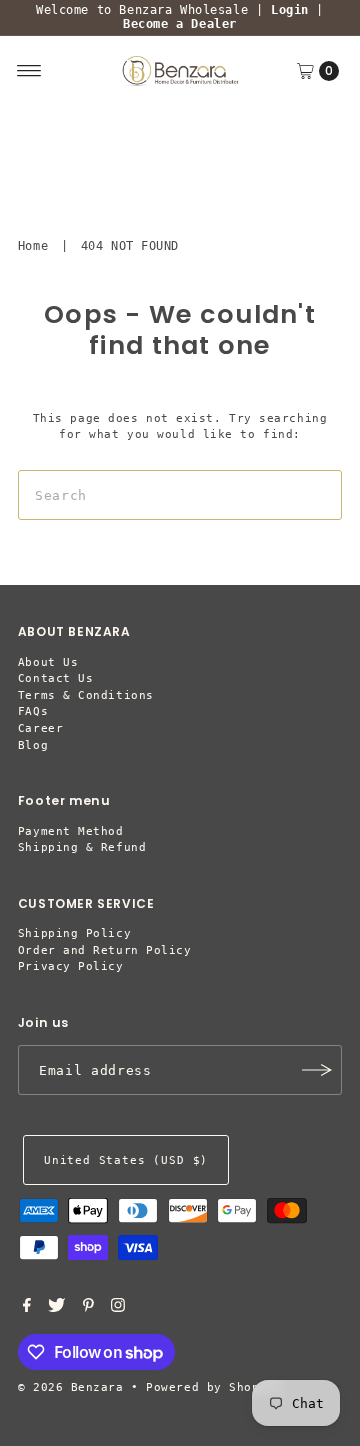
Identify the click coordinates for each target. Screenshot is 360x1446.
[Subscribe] (317, 1070)
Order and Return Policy (105, 950)
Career (40, 728)
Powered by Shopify (214, 1387)
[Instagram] (118, 1309)
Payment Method (71, 831)
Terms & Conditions (86, 695)
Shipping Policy (74, 933)
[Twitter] (56, 1309)
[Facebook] (27, 1309)
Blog (33, 745)
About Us (48, 662)
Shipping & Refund (82, 847)
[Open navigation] (29, 71)
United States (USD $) (126, 1160)
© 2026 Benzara (71, 1387)
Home (33, 246)
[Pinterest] (88, 1309)
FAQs (33, 711)
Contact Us (56, 678)
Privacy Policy (71, 966)
